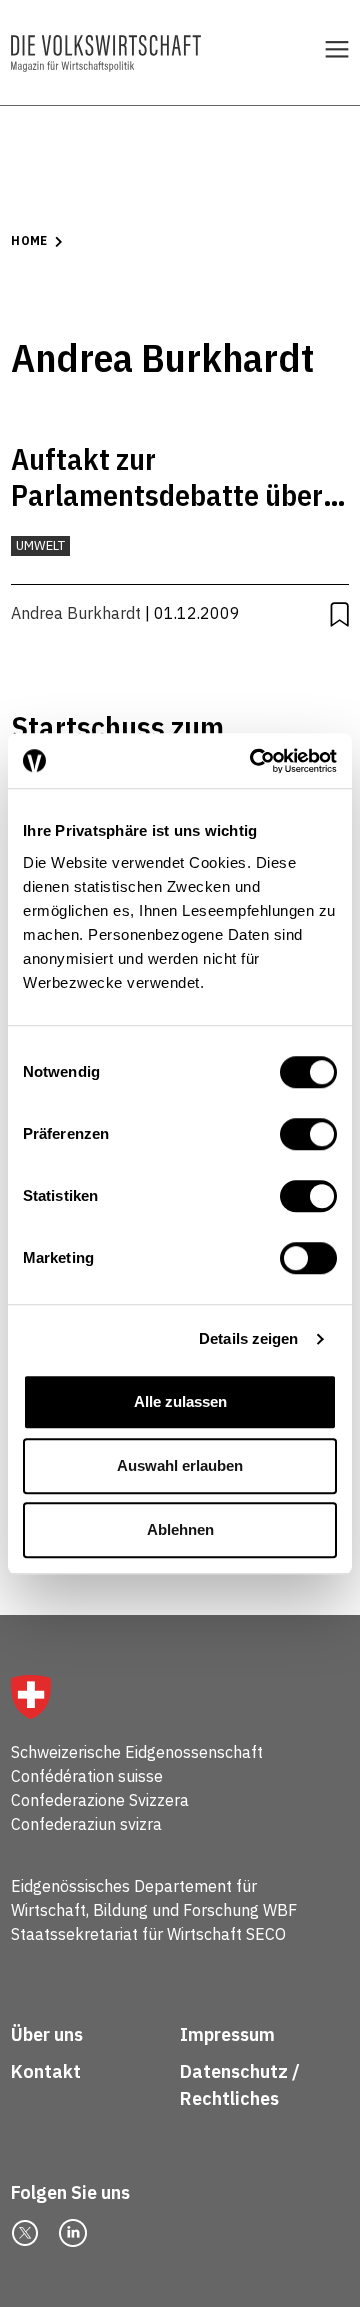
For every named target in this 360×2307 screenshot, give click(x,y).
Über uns (47, 2034)
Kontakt (48, 2071)
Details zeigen (248, 1338)
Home (29, 240)
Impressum (227, 2034)
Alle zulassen (180, 1401)
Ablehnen (180, 1529)
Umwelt (40, 545)
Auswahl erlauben (180, 1465)
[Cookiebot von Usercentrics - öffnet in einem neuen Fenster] (254, 761)
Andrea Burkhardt (76, 613)
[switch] (308, 1134)
